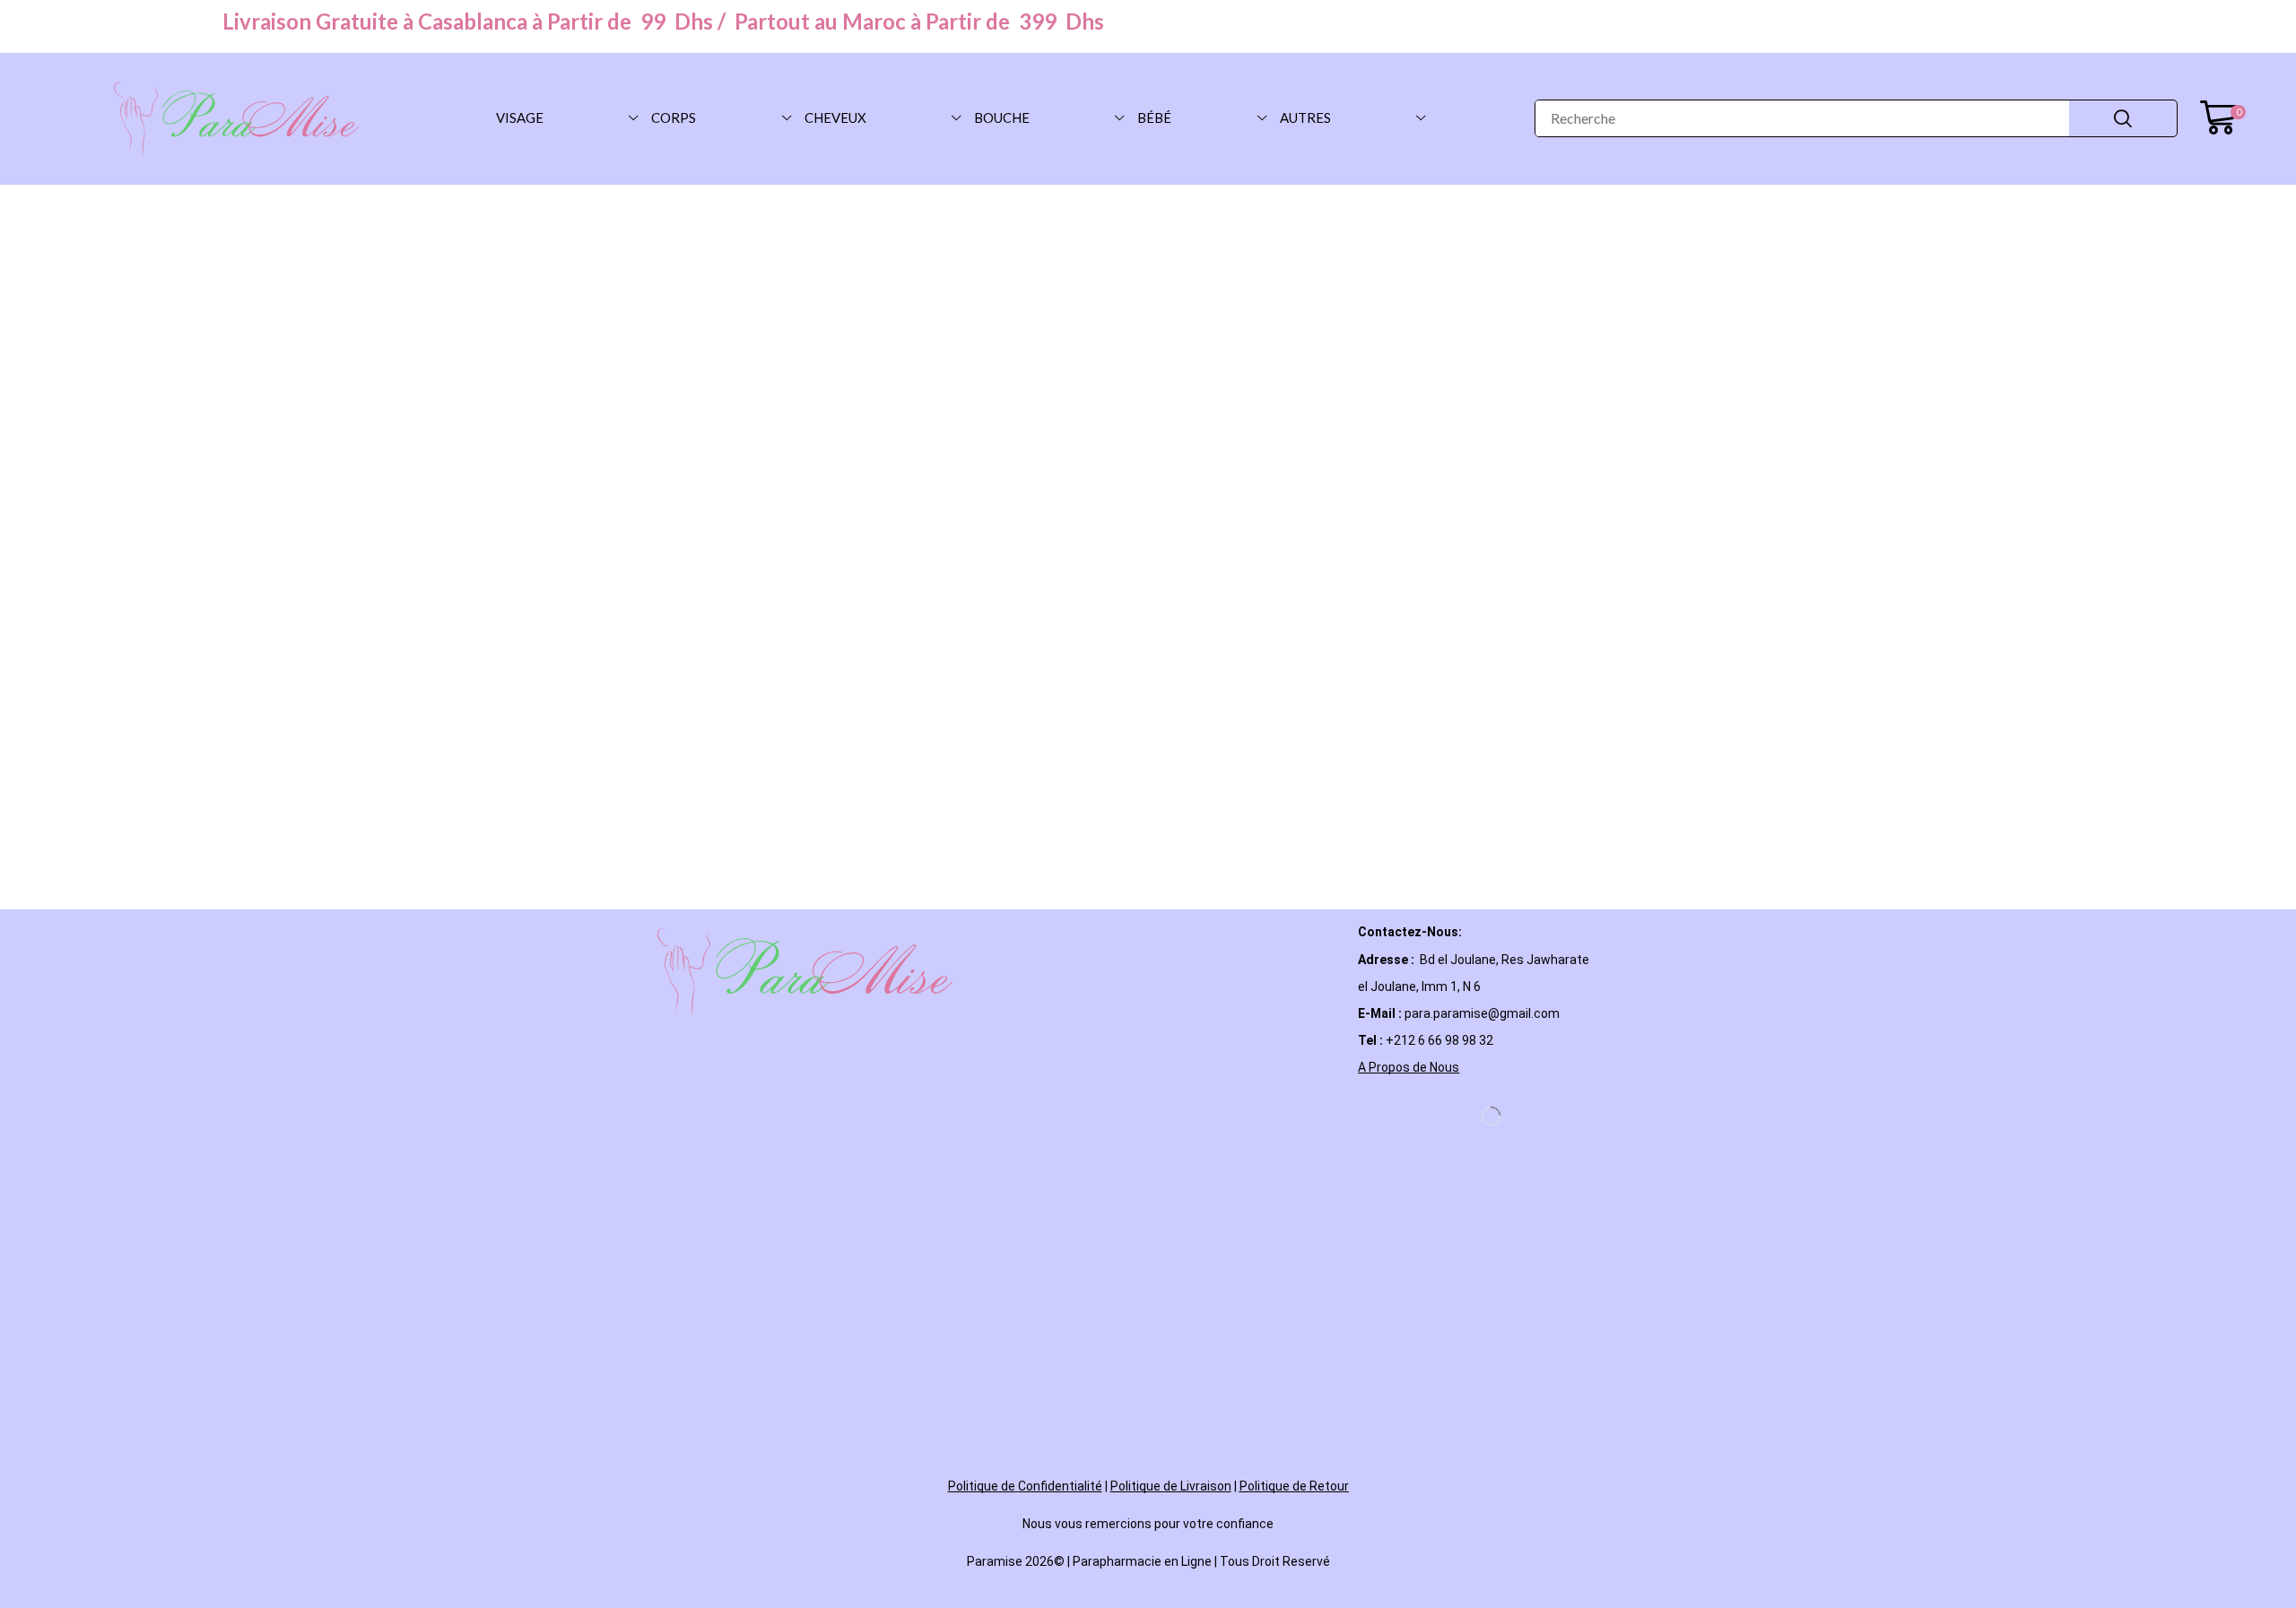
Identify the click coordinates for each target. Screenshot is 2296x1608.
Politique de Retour (1294, 1486)
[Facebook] (1366, 1117)
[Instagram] (1411, 1117)
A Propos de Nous (1409, 1067)
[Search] (2123, 118)
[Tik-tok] (1456, 1117)
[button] (2223, 118)
